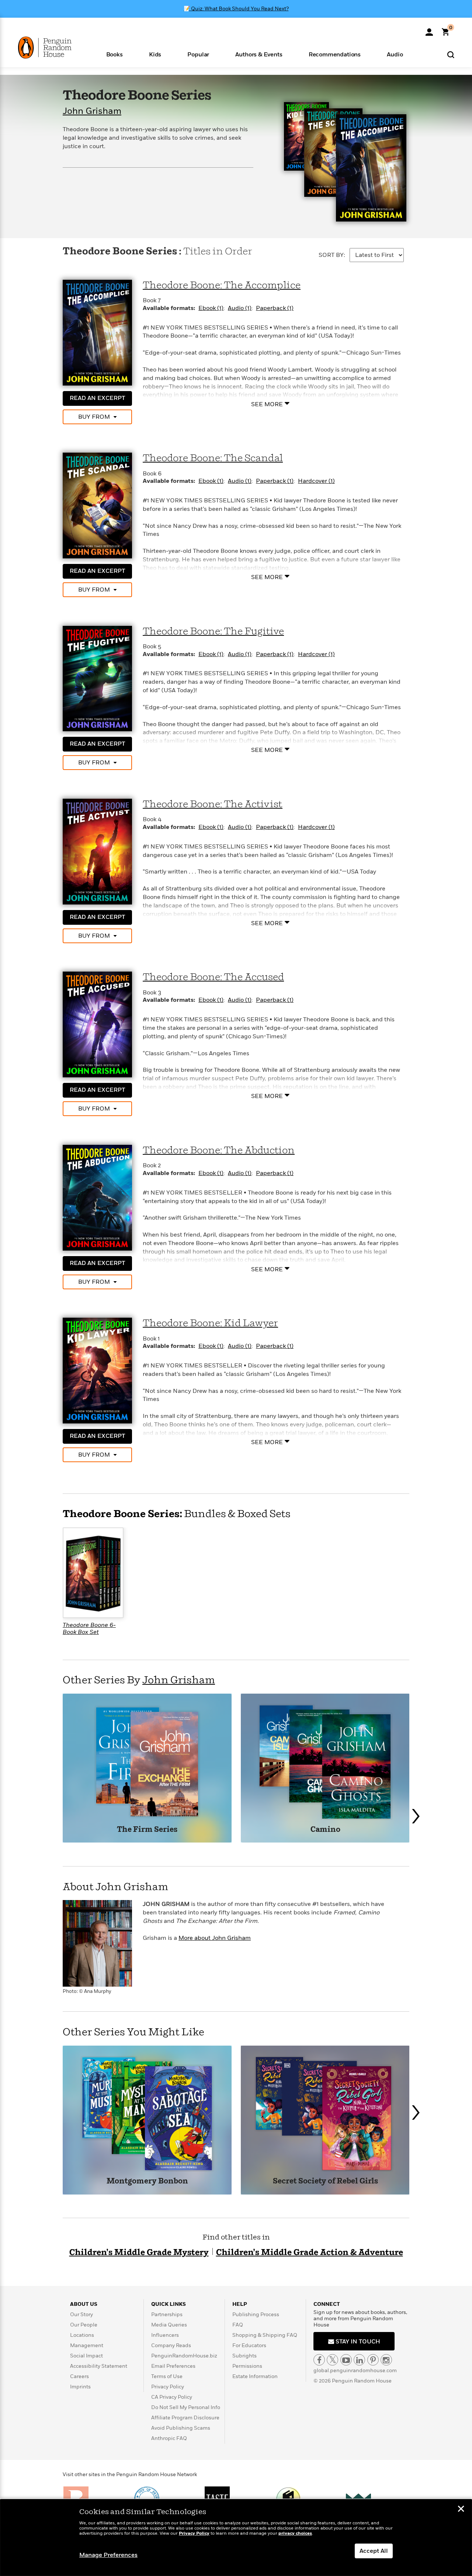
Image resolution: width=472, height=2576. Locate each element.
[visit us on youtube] (346, 2360)
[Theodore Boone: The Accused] (97, 1024)
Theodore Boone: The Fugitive (213, 632)
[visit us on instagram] (386, 2360)
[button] (114, 54)
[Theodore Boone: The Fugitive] (97, 678)
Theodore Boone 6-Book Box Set (89, 1629)
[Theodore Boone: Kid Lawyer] (97, 1370)
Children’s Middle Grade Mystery (139, 2253)
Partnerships (167, 2314)
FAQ (238, 2325)
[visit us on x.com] (332, 2360)
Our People (84, 2325)
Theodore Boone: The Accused (213, 977)
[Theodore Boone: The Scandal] (97, 505)
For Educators (249, 2345)
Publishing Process (256, 2314)
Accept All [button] (374, 2551)
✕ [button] (461, 2510)
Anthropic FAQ (169, 2438)
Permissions (247, 2366)
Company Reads (171, 2345)
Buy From (94, 417)
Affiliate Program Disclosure (185, 2418)
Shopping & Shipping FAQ (265, 2335)
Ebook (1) (211, 308)
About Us (84, 2304)
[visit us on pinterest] (373, 2360)
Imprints (80, 2387)
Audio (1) (240, 308)
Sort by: (332, 255)
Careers (79, 2376)
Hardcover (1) (316, 481)
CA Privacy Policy (172, 2397)
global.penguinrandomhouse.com (355, 2371)
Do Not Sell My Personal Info (186, 2407)
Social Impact (86, 2356)
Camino (325, 1830)
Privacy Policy (168, 2387)
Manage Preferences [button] (108, 2555)
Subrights (244, 2356)
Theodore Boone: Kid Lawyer (210, 1323)
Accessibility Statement (99, 2366)
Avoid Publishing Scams (181, 2428)
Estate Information (255, 2376)
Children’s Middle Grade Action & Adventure (310, 2253)
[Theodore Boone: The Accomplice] (97, 332)
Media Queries (169, 2325)
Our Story (81, 2314)
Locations (82, 2335)
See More (267, 404)
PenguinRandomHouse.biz (184, 2356)
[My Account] (429, 29)
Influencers (165, 2335)
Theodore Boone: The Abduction (219, 1151)
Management (87, 2345)
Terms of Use (167, 2376)
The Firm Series (147, 1830)
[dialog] (236, 2538)
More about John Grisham (215, 1938)
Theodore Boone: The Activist (213, 804)
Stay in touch (357, 2342)
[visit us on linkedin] (359, 2360)
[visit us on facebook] (319, 2360)
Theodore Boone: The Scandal (213, 458)
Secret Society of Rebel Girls (325, 2181)
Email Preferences (173, 2366)
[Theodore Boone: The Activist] (97, 851)
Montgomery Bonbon (147, 2181)
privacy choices (295, 2533)
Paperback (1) (275, 308)
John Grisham (92, 111)
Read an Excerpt (97, 398)
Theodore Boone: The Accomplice (222, 285)
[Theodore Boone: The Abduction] (97, 1197)
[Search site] (451, 54)
